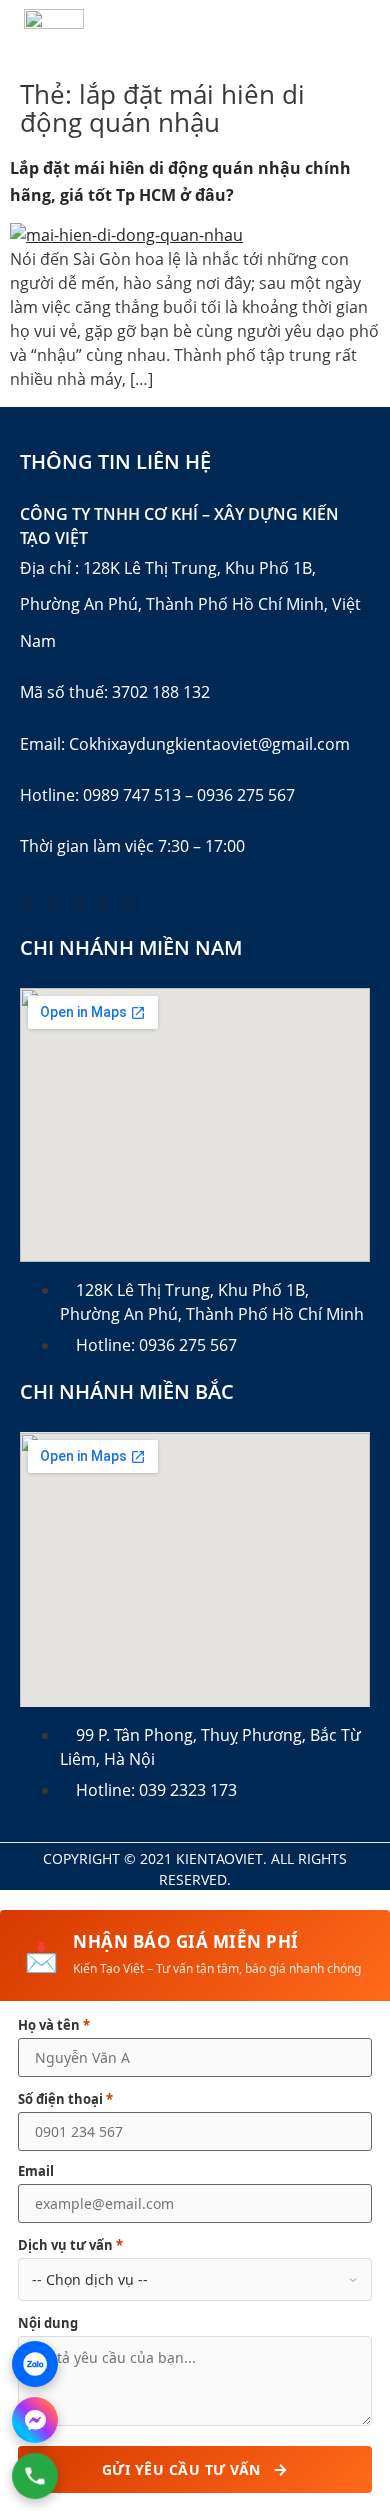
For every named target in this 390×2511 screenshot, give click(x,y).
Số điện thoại (65, 2099)
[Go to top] (335, 2336)
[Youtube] (53, 904)
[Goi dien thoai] (35, 2476)
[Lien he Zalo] (35, 2364)
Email (36, 2171)
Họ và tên (54, 2025)
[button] (364, 35)
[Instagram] (103, 904)
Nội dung (48, 2323)
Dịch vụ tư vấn (70, 2245)
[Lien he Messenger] (35, 2420)
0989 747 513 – (138, 795)
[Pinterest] (78, 904)
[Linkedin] (128, 904)
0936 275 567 (246, 795)
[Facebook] (28, 904)
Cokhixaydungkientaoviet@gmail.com (209, 744)
